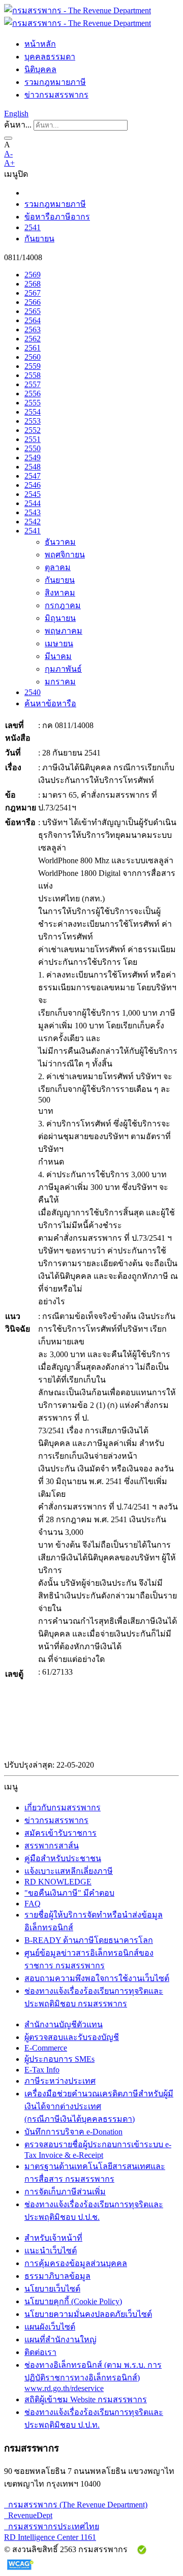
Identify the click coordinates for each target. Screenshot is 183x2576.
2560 (33, 357)
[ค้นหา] (8, 138)
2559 (33, 366)
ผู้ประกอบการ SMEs (59, 2059)
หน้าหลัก (40, 44)
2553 (33, 421)
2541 (33, 227)
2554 (33, 412)
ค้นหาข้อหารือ (50, 703)
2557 (33, 384)
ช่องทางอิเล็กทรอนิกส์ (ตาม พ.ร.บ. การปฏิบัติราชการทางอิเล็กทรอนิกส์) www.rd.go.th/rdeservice (93, 2377)
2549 (33, 458)
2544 (33, 503)
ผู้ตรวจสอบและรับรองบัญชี (72, 2037)
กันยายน (39, 239)
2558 (33, 375)
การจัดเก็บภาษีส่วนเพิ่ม (65, 2192)
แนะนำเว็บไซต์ (51, 2251)
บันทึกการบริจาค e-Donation (73, 2132)
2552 (33, 430)
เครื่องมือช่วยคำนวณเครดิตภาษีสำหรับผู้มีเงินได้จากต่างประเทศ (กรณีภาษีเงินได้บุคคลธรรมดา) (99, 2106)
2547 (33, 476)
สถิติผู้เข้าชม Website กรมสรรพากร (86, 2399)
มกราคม (60, 682)
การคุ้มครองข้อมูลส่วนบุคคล (76, 2263)
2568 (33, 284)
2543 (33, 512)
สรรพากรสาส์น (52, 1846)
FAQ (33, 1904)
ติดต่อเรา (40, 2352)
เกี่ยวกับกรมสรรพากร (63, 1808)
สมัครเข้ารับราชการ (60, 1833)
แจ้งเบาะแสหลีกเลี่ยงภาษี (69, 1871)
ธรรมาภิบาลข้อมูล (57, 2276)
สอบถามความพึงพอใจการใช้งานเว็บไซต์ (97, 1978)
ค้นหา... (18, 125)
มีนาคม (58, 656)
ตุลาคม (58, 567)
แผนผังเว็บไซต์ (50, 2327)
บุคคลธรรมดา (50, 57)
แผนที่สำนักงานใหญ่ (60, 2339)
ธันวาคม (60, 542)
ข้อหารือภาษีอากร (57, 217)
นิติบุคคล (40, 69)
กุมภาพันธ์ (63, 669)
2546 (33, 485)
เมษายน (59, 643)
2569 (33, 275)
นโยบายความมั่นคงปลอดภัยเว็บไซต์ (88, 2314)
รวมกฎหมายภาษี (55, 82)
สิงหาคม (60, 593)
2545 (33, 494)
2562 (33, 339)
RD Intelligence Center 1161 (50, 2537)
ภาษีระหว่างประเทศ (60, 2081)
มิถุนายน (60, 618)
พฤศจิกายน (65, 555)
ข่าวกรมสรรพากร (56, 95)
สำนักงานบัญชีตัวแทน (64, 2024)
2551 (33, 439)
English (16, 114)
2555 (33, 403)
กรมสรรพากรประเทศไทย (52, 2526)
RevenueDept (28, 2515)
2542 (33, 522)
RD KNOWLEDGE (58, 1882)
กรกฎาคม (63, 605)
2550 (33, 448)
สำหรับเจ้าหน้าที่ (53, 2238)
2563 (33, 329)
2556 (33, 394)
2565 (33, 311)
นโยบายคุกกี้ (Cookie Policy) (73, 2301)
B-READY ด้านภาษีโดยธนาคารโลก (89, 1940)
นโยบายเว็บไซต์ (52, 2289)
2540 (33, 692)
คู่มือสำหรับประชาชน (63, 1858)
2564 (33, 320)
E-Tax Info (42, 2070)
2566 (33, 302)
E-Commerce (46, 2048)
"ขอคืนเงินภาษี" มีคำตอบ (69, 1893)
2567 (33, 293)
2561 (33, 348)
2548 (33, 467)
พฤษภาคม (64, 631)
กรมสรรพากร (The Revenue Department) (76, 2505)
